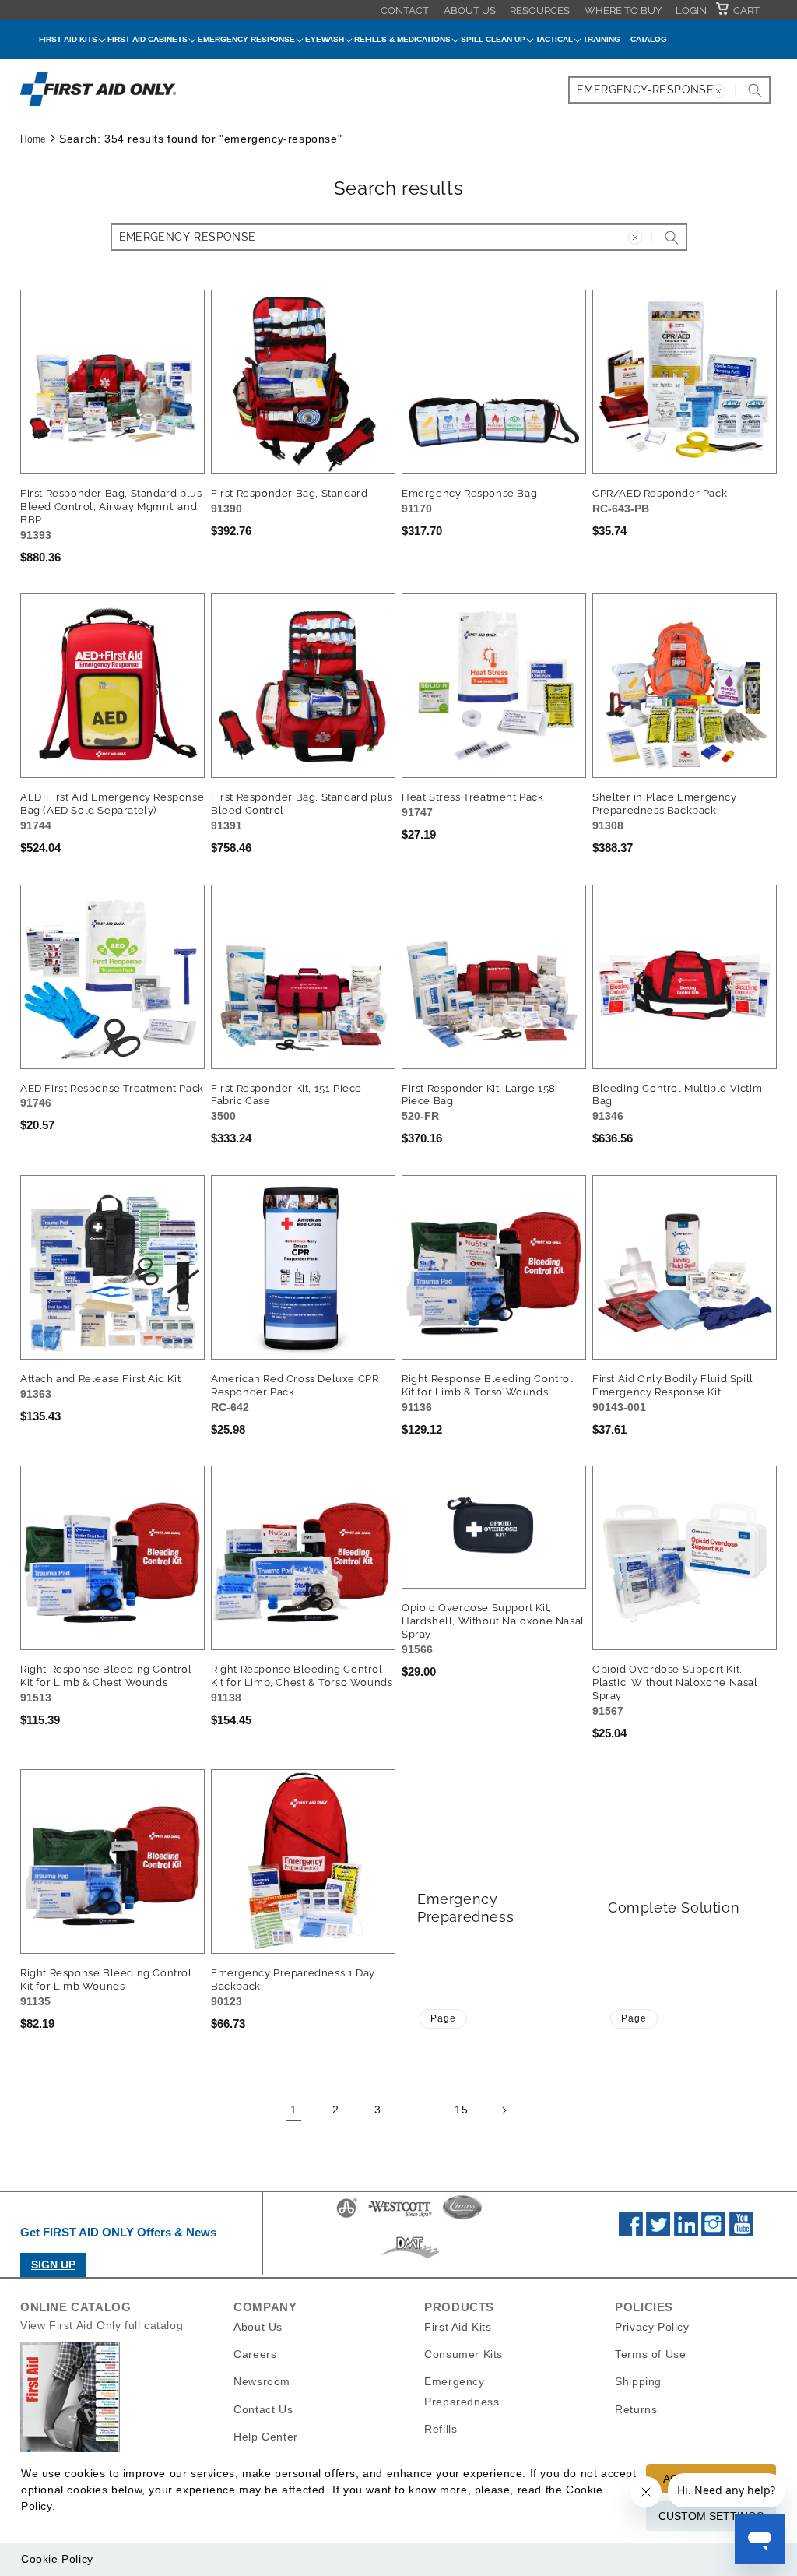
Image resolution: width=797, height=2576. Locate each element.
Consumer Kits (463, 2354)
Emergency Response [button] (246, 39)
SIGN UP (53, 2265)
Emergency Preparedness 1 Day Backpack (293, 1980)
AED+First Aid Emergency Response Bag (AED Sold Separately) (112, 804)
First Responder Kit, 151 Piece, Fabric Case (288, 1095)
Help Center (266, 2437)
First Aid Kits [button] (68, 39)
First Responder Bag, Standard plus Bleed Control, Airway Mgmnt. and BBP (111, 507)
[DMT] (410, 2258)
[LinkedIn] (686, 2233)
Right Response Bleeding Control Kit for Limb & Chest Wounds (106, 1676)
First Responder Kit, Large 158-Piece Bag (481, 1095)
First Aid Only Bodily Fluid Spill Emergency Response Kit (673, 1385)
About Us (470, 11)
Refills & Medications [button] (402, 39)
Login (691, 11)
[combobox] (669, 90)
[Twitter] (658, 2233)
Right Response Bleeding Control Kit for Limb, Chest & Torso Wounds (302, 1676)
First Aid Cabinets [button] (147, 39)
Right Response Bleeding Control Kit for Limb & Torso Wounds (488, 1385)
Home (33, 139)
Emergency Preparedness (465, 1908)
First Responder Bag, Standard (289, 493)
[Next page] (504, 2110)
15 (461, 2110)
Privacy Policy (652, 2327)
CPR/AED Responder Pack (660, 493)
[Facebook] (631, 2233)
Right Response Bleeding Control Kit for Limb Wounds (106, 1980)
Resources (540, 11)
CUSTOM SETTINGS (711, 2516)
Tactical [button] (554, 39)
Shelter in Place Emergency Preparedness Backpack (665, 804)
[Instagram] (713, 2233)
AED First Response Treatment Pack (112, 1088)
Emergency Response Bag (469, 493)
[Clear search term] (718, 91)
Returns (636, 2409)
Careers (255, 2354)
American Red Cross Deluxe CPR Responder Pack (295, 1385)
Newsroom (262, 2381)
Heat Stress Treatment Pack (473, 797)
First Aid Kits (458, 2327)
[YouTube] (741, 2233)
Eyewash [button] (325, 39)
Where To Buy (623, 11)
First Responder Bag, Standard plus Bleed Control (302, 804)
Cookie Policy (57, 2559)
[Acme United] (347, 2217)
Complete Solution (674, 1907)
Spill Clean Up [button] (493, 39)
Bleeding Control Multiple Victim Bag (677, 1095)
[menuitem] (405, 10)
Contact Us (263, 2409)
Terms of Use (650, 2354)
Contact (405, 11)
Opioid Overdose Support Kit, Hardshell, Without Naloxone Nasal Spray (493, 1621)
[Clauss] (462, 2217)
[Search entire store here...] (755, 90)
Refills (441, 2429)
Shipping (638, 2381)
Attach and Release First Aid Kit (100, 1379)
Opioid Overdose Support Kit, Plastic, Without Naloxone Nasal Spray (675, 1682)
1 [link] (294, 2110)
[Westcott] (400, 2217)
